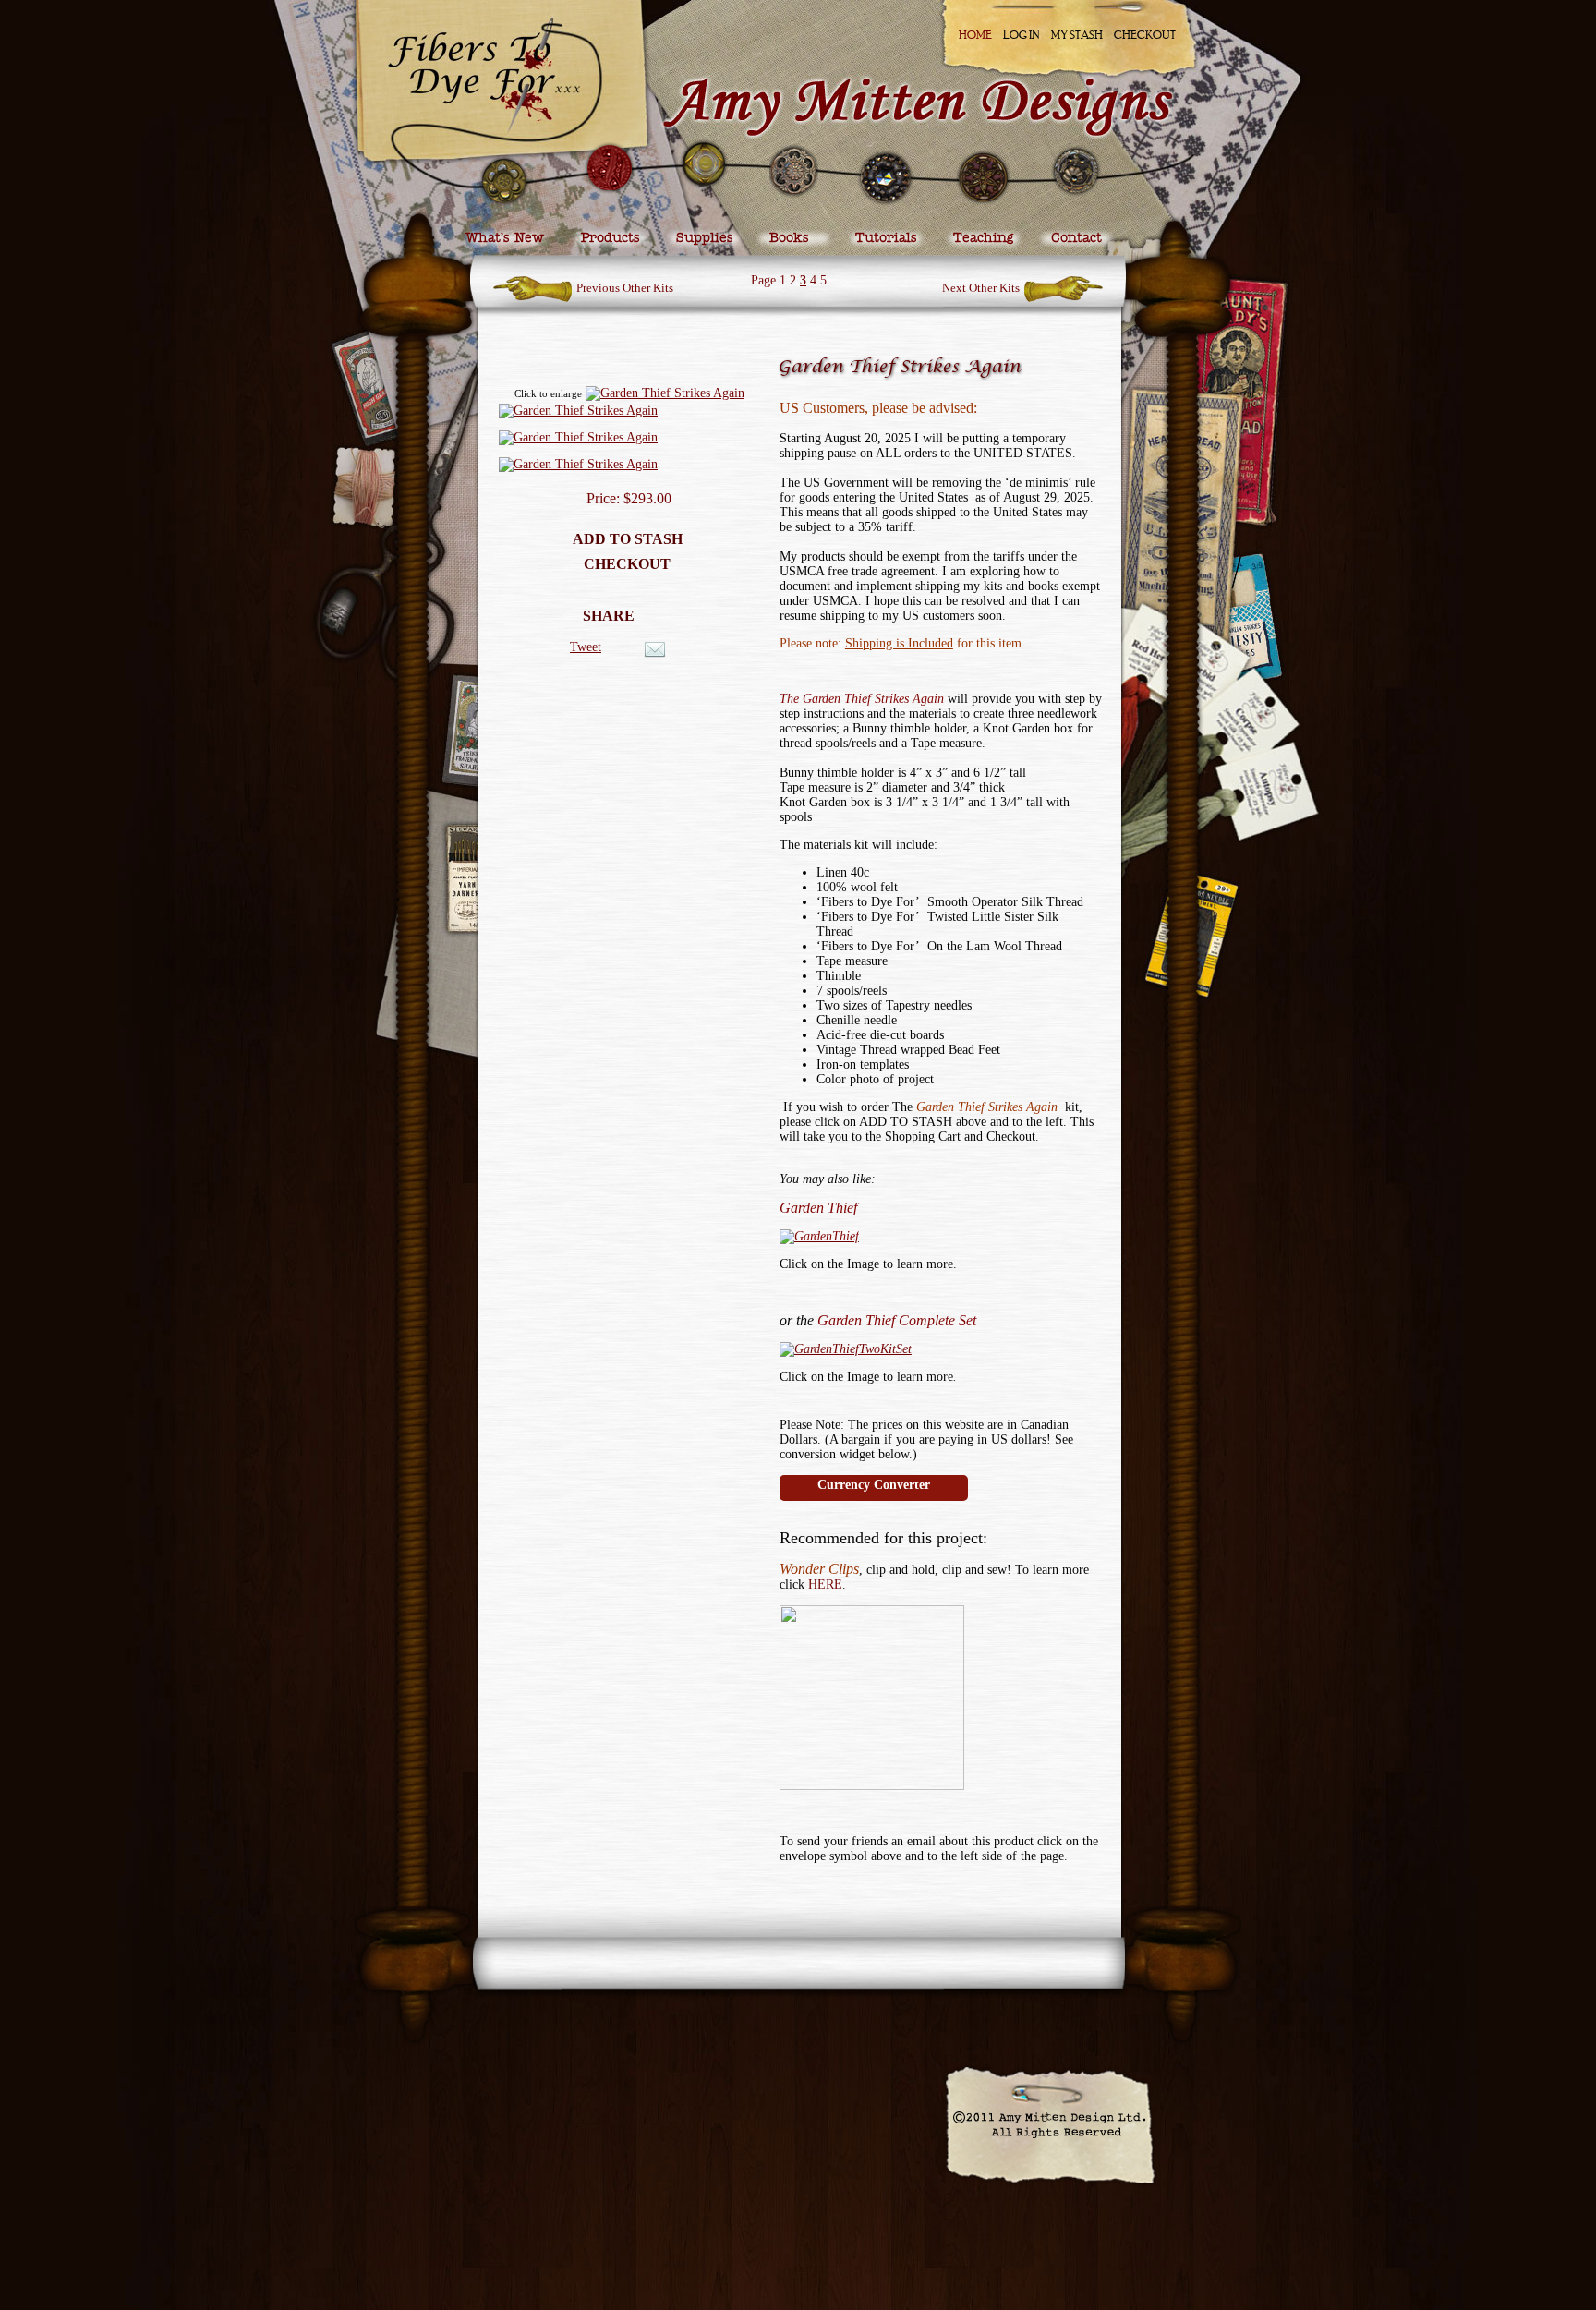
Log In (1022, 35)
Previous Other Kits (625, 288)
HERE (825, 1584)
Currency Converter (874, 1485)
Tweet (586, 647)
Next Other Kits (981, 288)
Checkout (1145, 35)
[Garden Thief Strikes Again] (665, 393)
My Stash (1077, 35)
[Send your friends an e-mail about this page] (655, 656)
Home (975, 35)
